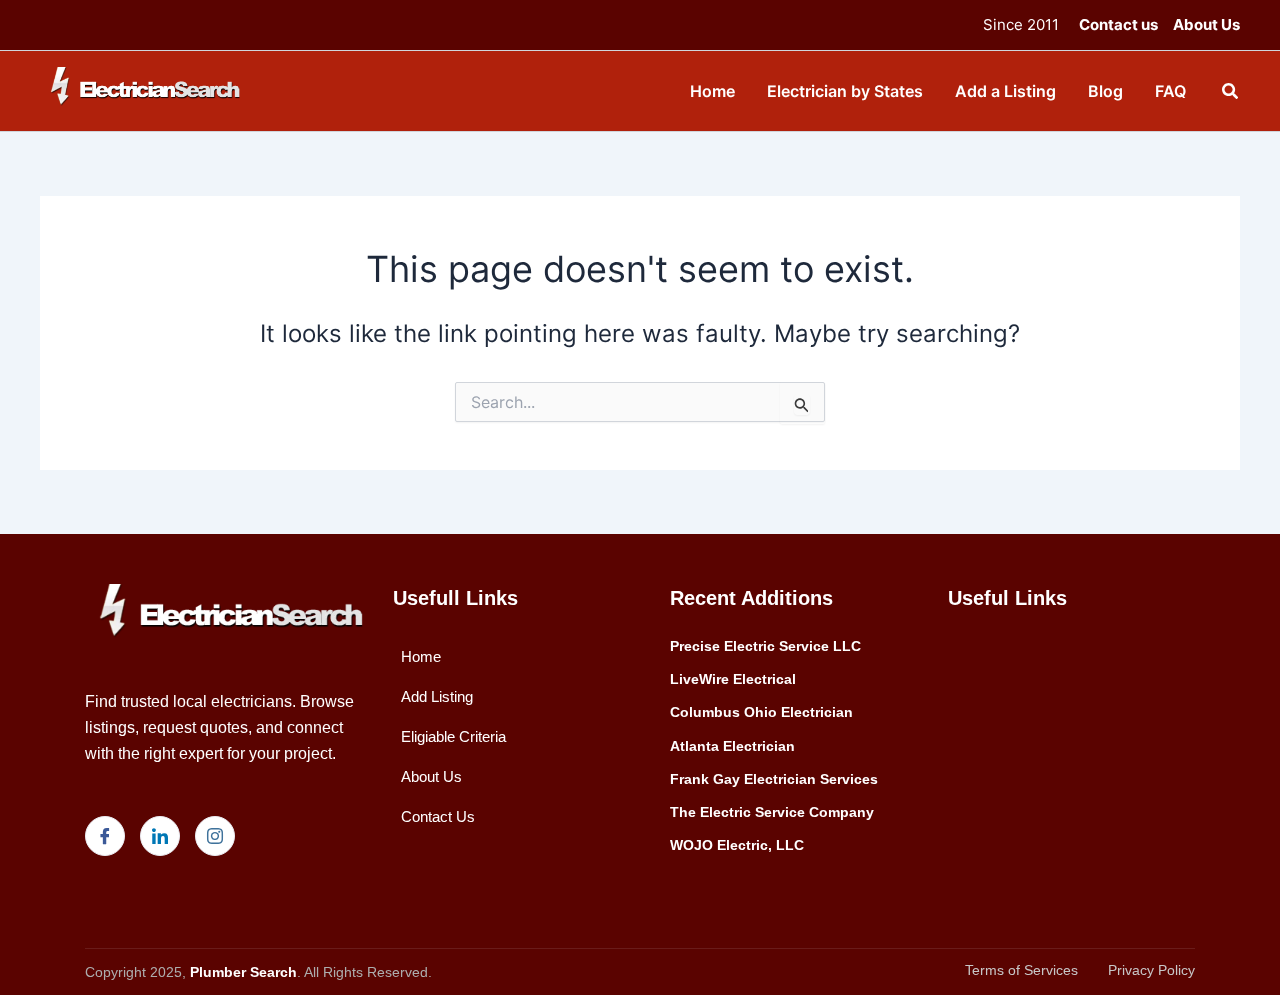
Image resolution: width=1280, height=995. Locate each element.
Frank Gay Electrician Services (774, 779)
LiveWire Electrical (733, 679)
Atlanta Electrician (732, 746)
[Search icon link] (1231, 93)
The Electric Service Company (772, 812)
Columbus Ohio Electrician (761, 712)
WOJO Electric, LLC (737, 845)
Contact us (1118, 24)
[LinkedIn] (160, 836)
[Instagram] (215, 836)
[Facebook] (105, 836)
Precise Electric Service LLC (765, 646)
